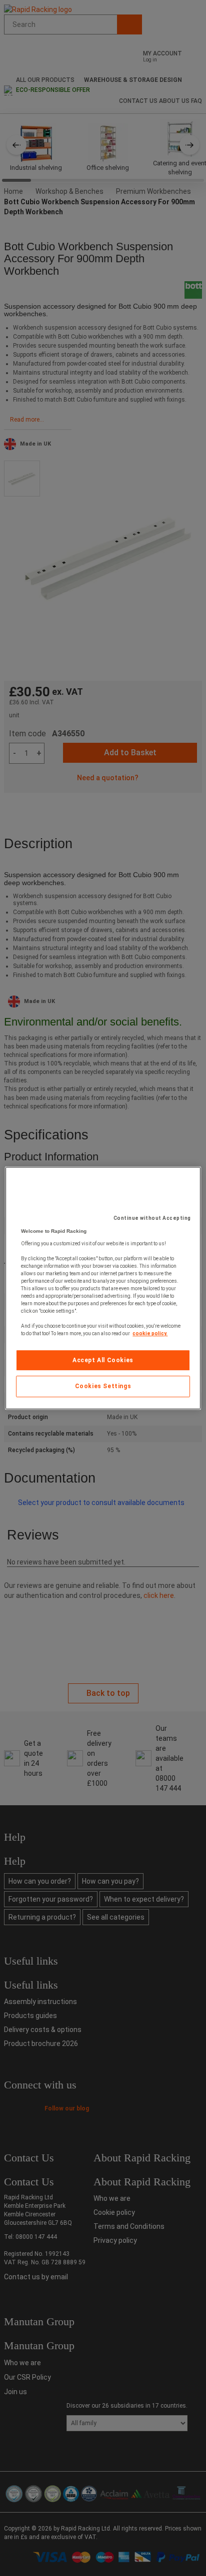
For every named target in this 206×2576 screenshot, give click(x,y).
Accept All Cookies (103, 1360)
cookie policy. (150, 1333)
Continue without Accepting (152, 1218)
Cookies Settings (103, 1387)
